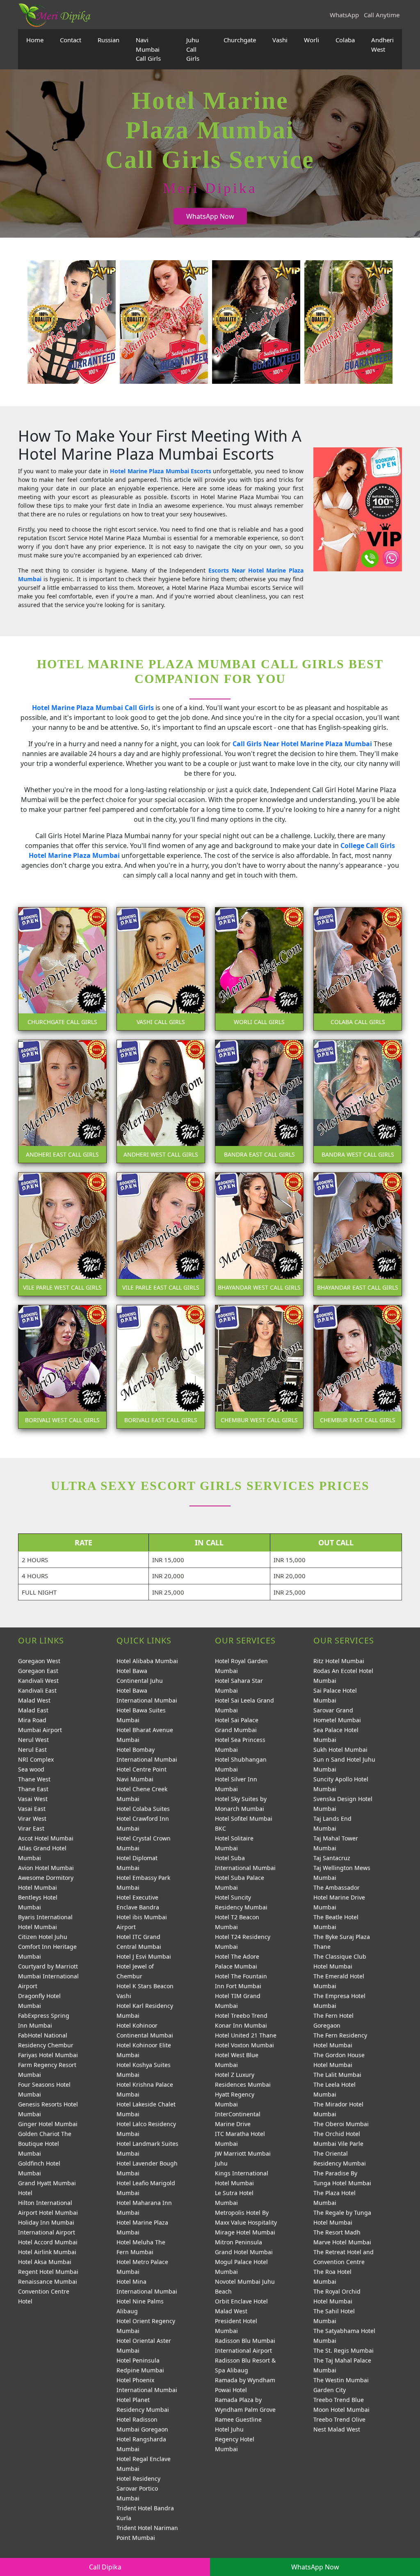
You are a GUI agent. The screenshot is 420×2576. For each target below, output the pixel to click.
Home (35, 40)
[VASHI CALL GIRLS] (161, 968)
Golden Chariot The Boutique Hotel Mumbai (45, 2144)
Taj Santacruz (332, 1858)
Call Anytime (382, 15)
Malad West (34, 1700)
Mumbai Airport (40, 1730)
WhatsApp (344, 15)
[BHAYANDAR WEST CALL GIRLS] (259, 1233)
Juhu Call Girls (193, 49)
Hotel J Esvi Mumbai (144, 1956)
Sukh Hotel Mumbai (340, 1750)
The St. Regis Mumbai (344, 2350)
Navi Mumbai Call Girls (148, 49)
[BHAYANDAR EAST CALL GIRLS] (358, 1233)
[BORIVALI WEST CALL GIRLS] (62, 1366)
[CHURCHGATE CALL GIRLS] (62, 968)
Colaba (345, 40)
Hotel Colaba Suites (143, 1809)
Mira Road (32, 1720)
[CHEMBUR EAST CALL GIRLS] (358, 1366)
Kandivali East (37, 1690)
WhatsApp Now (210, 216)
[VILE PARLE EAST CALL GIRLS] (161, 1233)
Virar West (32, 1819)
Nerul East (32, 1750)
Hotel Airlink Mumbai (47, 2252)
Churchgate (240, 40)
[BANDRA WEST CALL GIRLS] (358, 1101)
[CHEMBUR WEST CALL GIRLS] (259, 1366)
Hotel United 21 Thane (246, 2035)
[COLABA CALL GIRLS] (358, 968)
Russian (108, 40)
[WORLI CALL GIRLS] (259, 968)
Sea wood (31, 1769)
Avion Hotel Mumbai (46, 1868)
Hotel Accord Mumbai (48, 2242)
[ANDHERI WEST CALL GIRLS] (161, 1101)
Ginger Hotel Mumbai (48, 2124)
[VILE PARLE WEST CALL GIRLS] (62, 1233)
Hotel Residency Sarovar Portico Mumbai (138, 2488)
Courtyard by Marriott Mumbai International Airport (48, 1976)
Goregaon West (39, 1661)
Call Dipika (105, 2567)
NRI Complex (36, 1759)
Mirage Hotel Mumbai (245, 2232)
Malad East (33, 1710)
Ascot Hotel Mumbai (46, 1838)
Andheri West (382, 45)
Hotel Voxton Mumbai (244, 2045)
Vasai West (33, 1799)
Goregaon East (38, 1671)
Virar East (31, 1828)
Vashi (280, 40)
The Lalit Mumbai (337, 2075)
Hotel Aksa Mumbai (45, 2262)
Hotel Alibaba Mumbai (147, 1661)
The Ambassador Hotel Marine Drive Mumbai (339, 1897)
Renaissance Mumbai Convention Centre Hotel (48, 2291)
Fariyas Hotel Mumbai (48, 2055)
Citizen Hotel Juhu (43, 1937)
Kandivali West (38, 1681)
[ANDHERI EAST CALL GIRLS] (62, 1101)
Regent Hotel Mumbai (48, 2272)
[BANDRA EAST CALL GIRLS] (259, 1101)
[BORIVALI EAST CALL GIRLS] (161, 1366)
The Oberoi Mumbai (341, 2124)
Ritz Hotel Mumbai (339, 1661)
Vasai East (32, 1809)
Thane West (34, 1779)
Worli (312, 40)
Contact (71, 40)
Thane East (33, 1789)
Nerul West (33, 1740)
